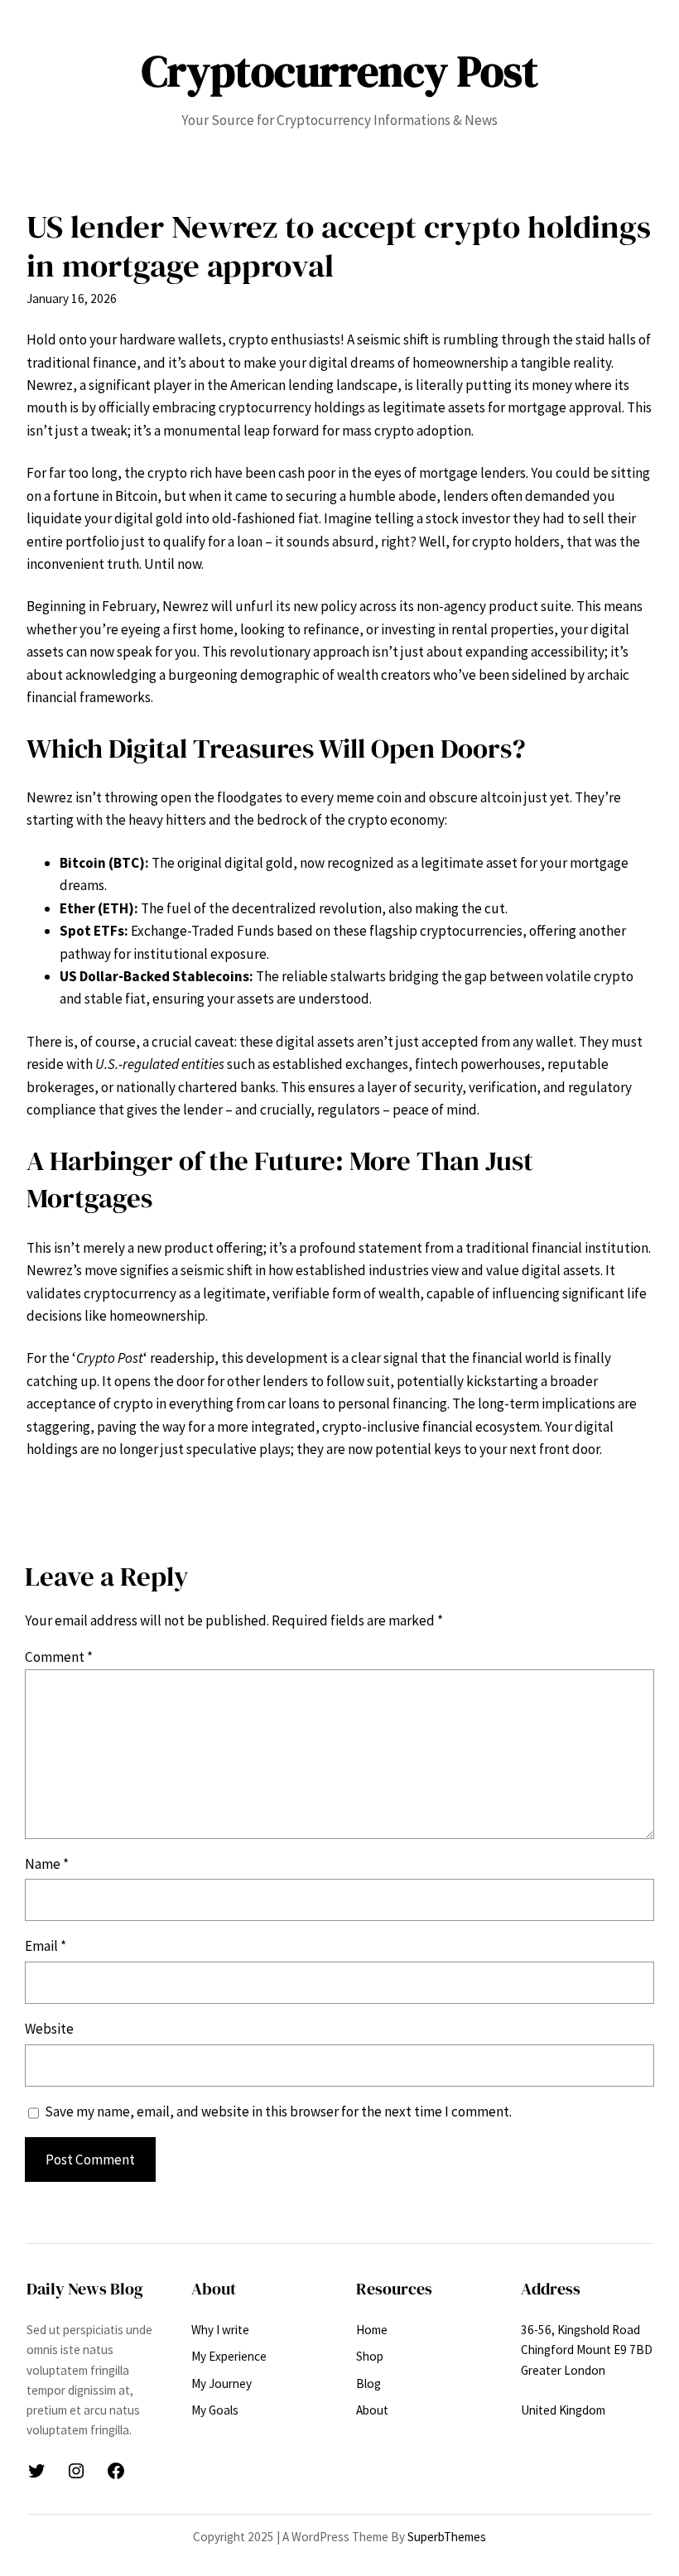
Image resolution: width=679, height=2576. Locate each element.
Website (49, 2029)
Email (46, 1946)
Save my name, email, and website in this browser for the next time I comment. (278, 2111)
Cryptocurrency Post (340, 71)
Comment (59, 1657)
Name (47, 1864)
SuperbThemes (447, 2537)
